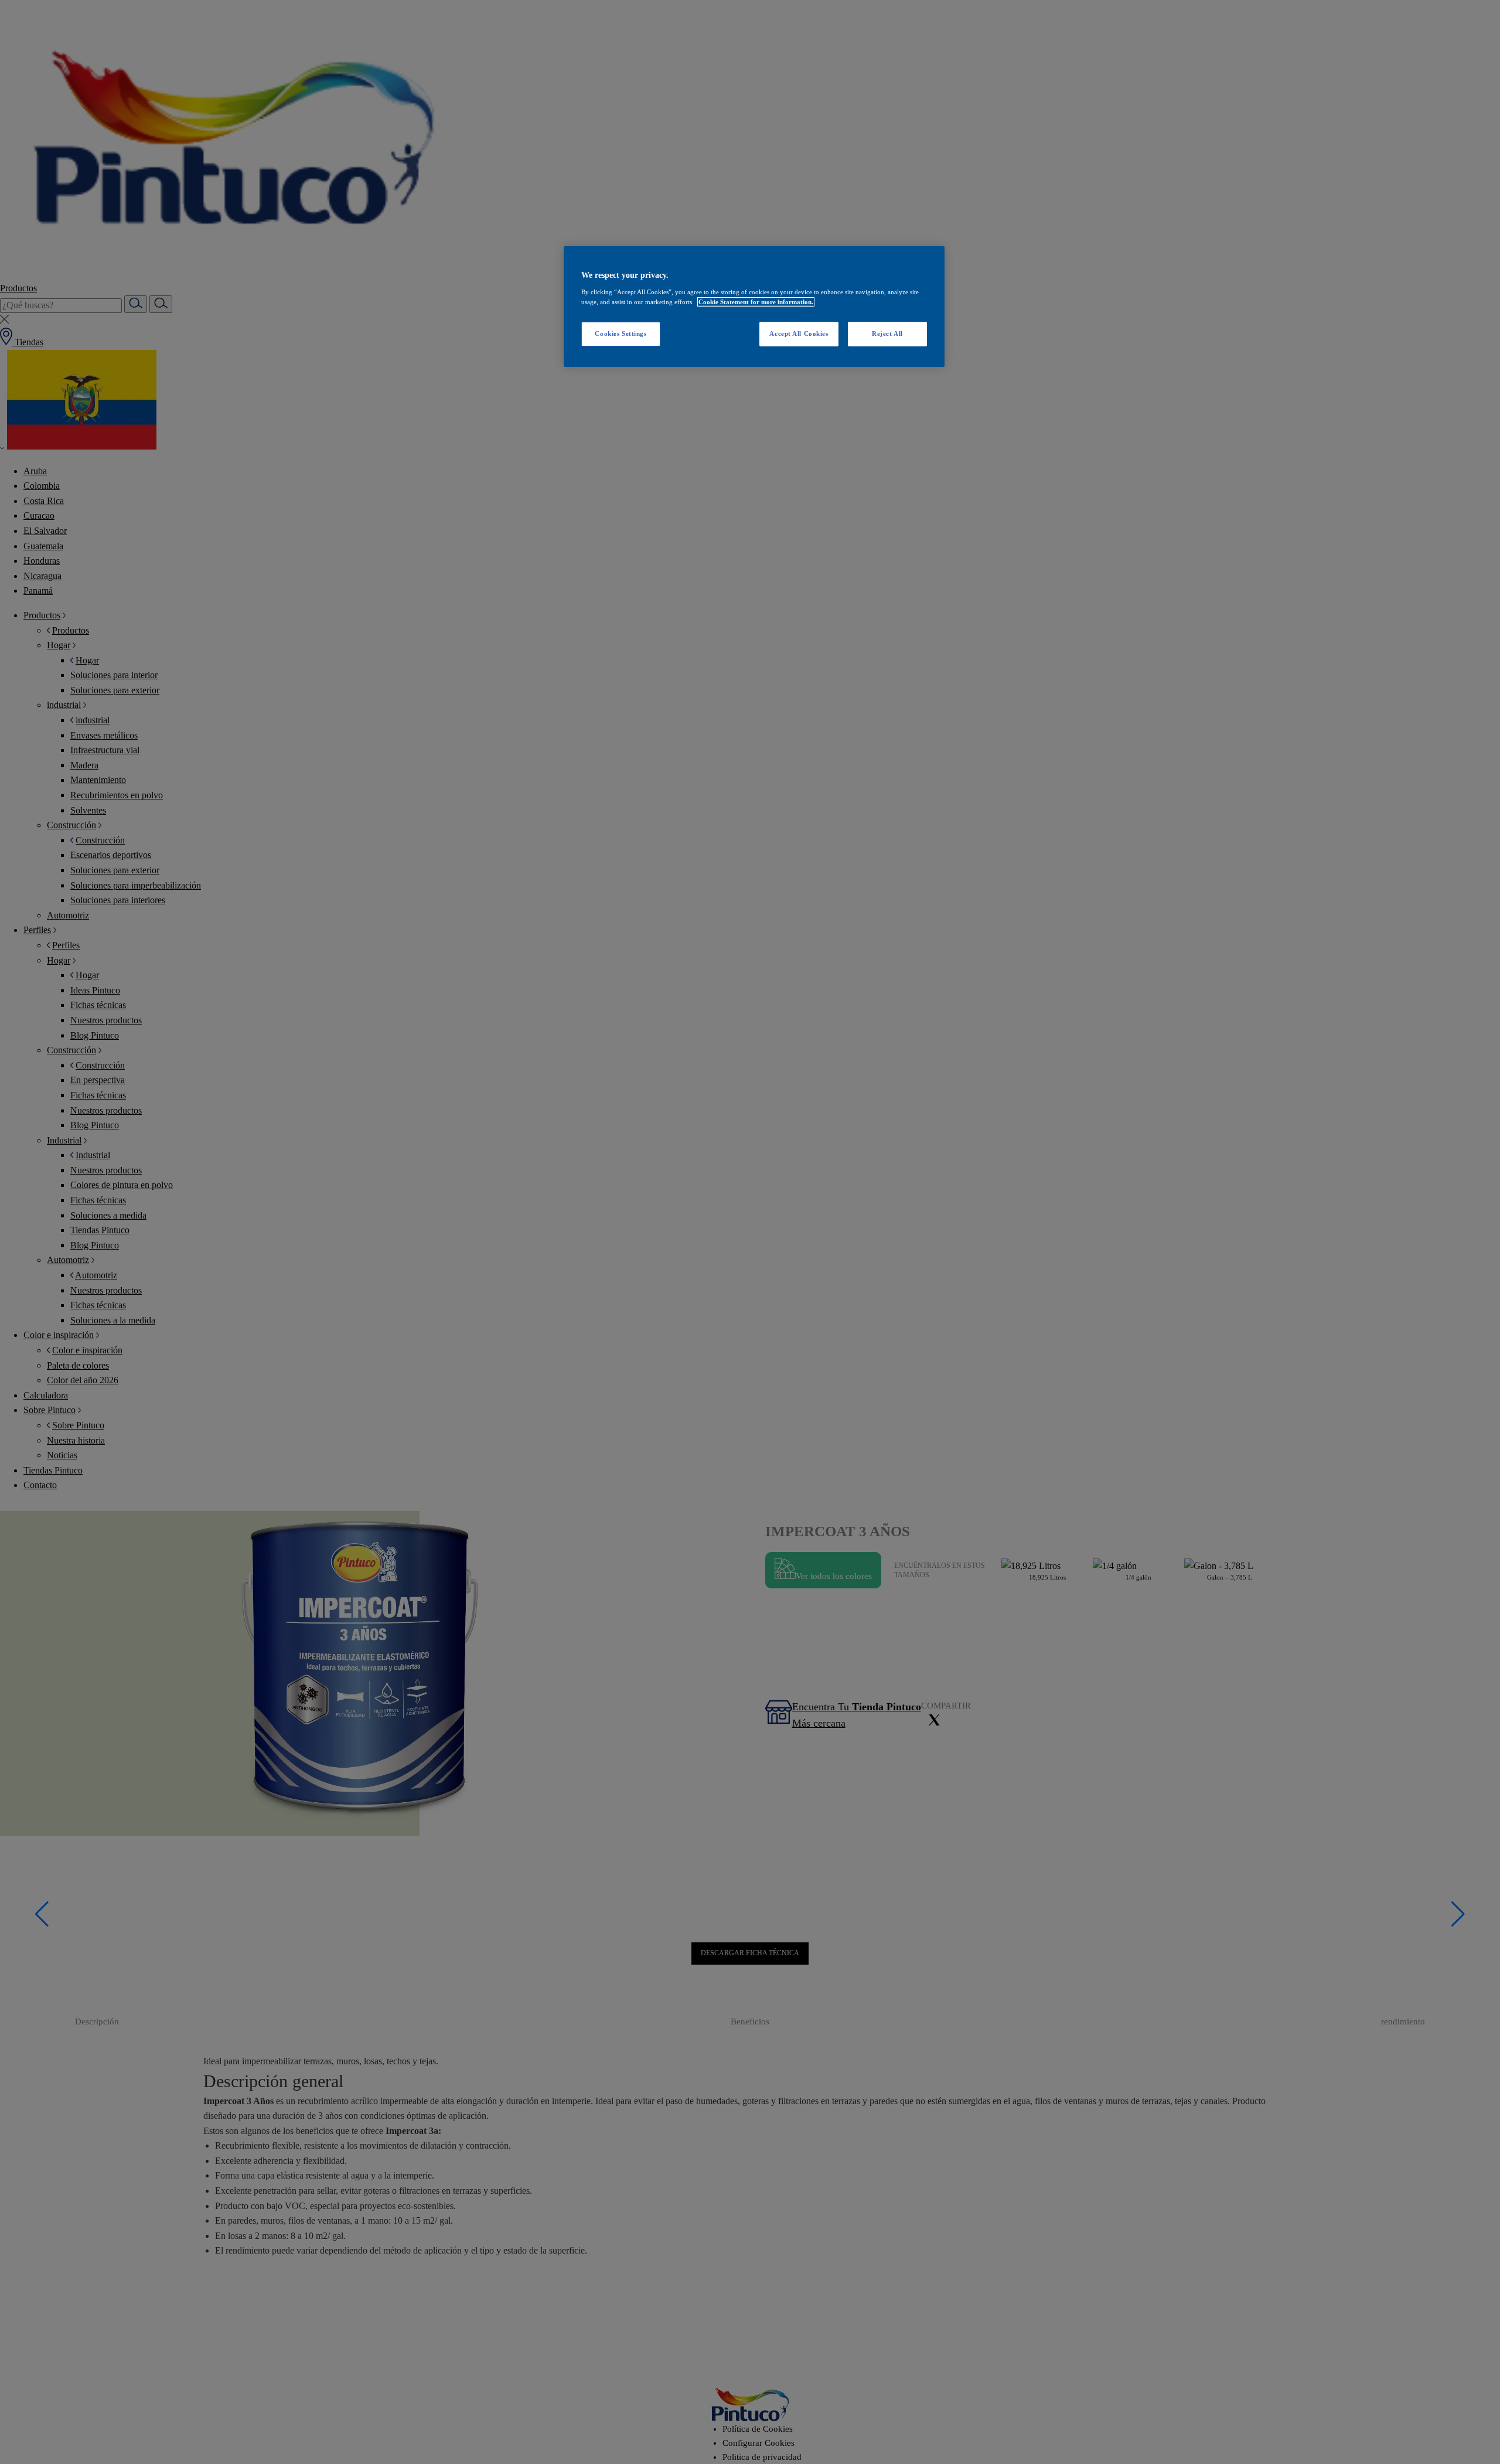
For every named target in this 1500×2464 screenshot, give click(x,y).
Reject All (887, 333)
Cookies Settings (621, 333)
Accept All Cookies (799, 333)
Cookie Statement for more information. (756, 302)
